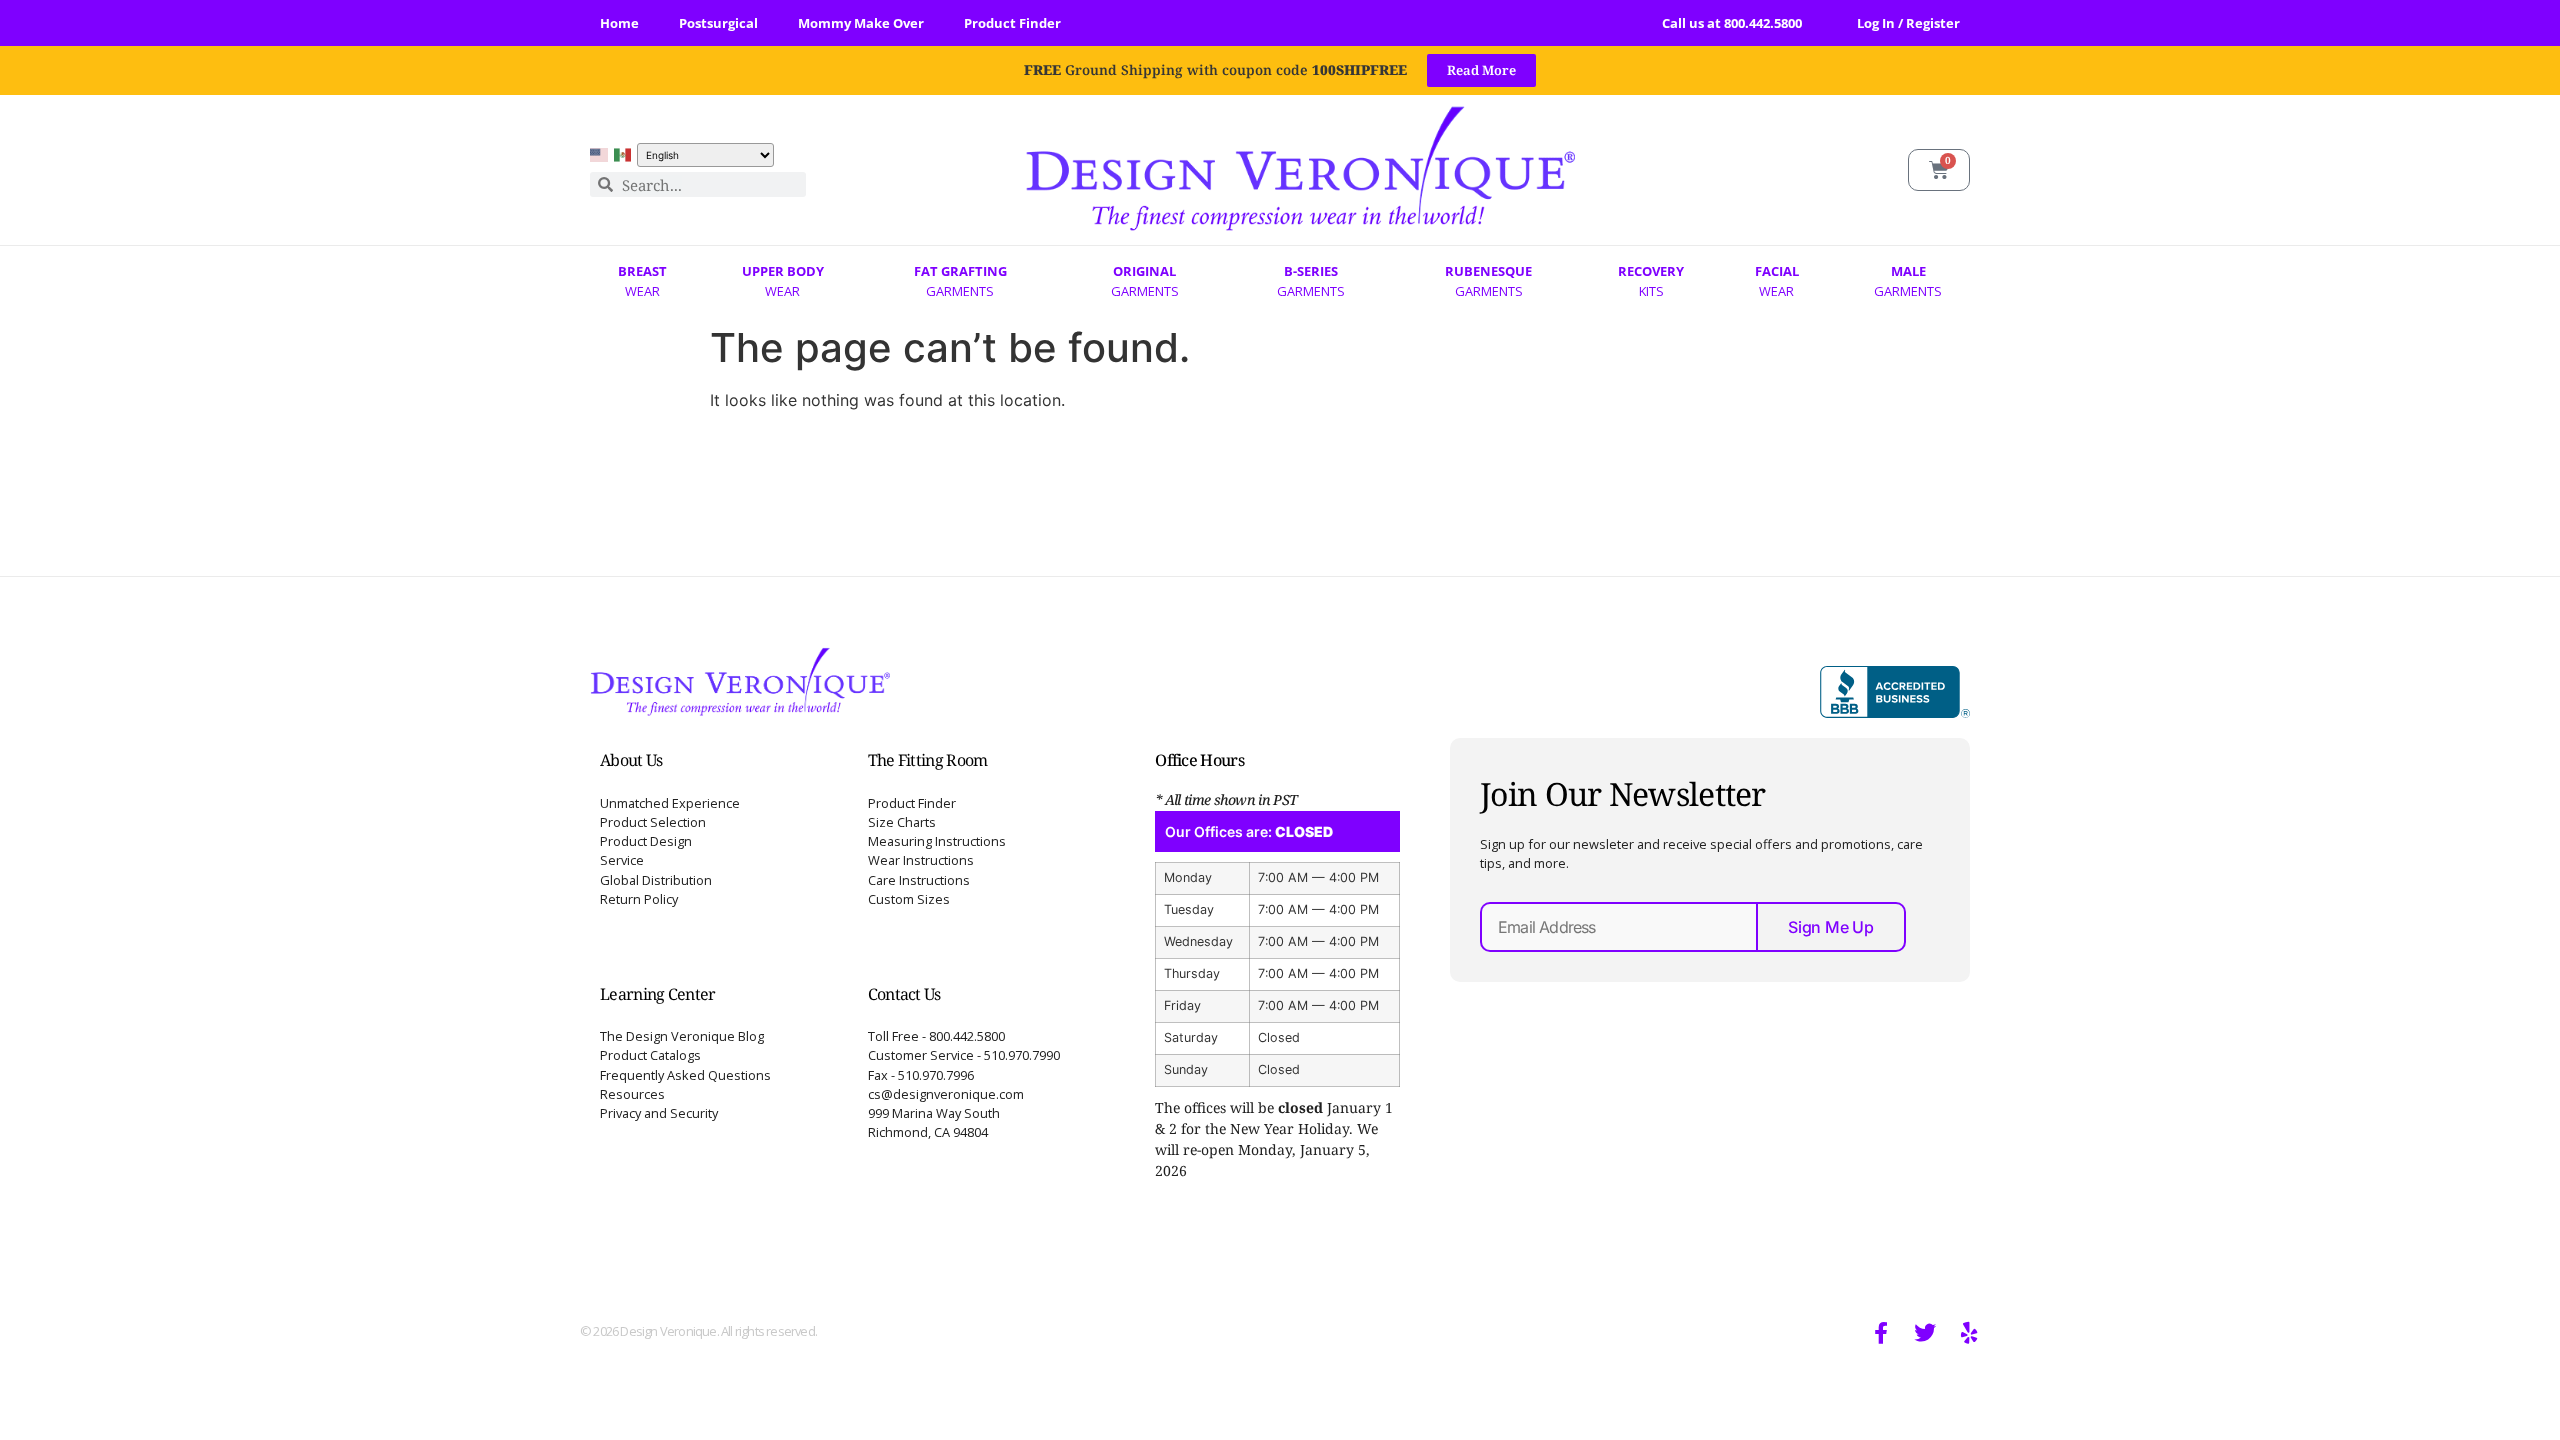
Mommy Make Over (861, 23)
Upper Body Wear (783, 281)
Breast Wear (642, 281)
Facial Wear (1777, 281)
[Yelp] (1969, 1333)
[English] (599, 155)
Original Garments (1145, 281)
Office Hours (1199, 760)
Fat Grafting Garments (960, 281)
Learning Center (658, 994)
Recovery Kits (1651, 281)
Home (619, 23)
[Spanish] (623, 155)
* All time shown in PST (1226, 799)
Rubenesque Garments (1488, 281)
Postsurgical (718, 23)
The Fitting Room (928, 760)
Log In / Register (1908, 23)
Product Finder (1012, 23)
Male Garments (1908, 281)
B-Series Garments (1311, 281)
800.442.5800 (1763, 23)
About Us (631, 760)
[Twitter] (1925, 1333)
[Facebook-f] (1881, 1333)
